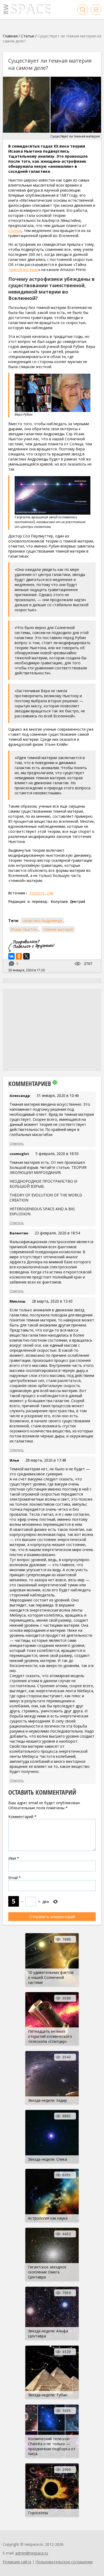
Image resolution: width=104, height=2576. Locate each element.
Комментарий (22, 1817)
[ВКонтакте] (11, 956)
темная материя (58, 929)
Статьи (28, 36)
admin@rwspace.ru (32, 2553)
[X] (26, 956)
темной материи (23, 270)
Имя (14, 1858)
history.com (41, 893)
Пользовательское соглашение (64, 2562)
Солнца (15, 231)
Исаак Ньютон (24, 929)
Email (15, 1878)
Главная (10, 36)
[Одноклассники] (19, 956)
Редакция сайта (17, 2562)
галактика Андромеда (42, 921)
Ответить (17, 1143)
